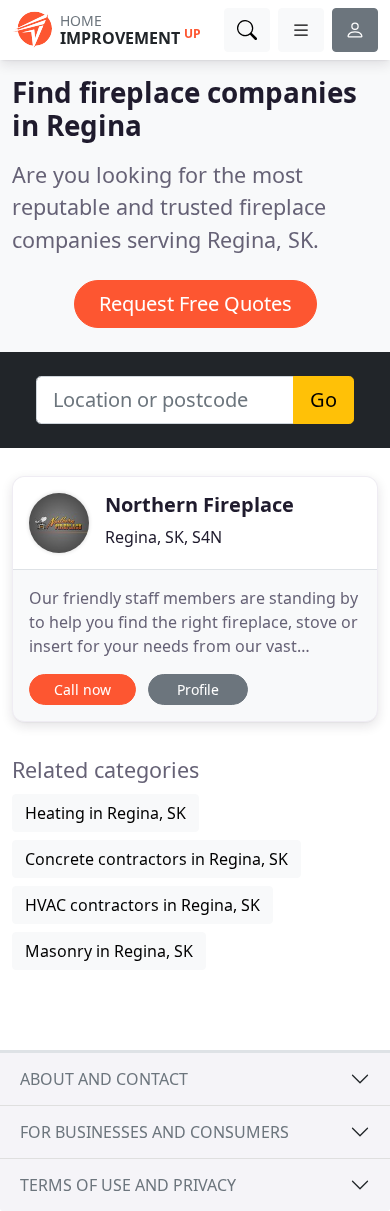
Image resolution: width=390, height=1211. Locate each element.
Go (323, 399)
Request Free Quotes (195, 303)
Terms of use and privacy (128, 1185)
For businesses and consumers (154, 1132)
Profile (198, 689)
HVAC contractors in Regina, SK (142, 905)
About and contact (104, 1079)
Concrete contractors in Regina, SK (156, 859)
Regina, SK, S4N (163, 537)
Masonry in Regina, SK (109, 951)
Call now (82, 689)
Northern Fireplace (199, 504)
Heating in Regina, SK (105, 813)
